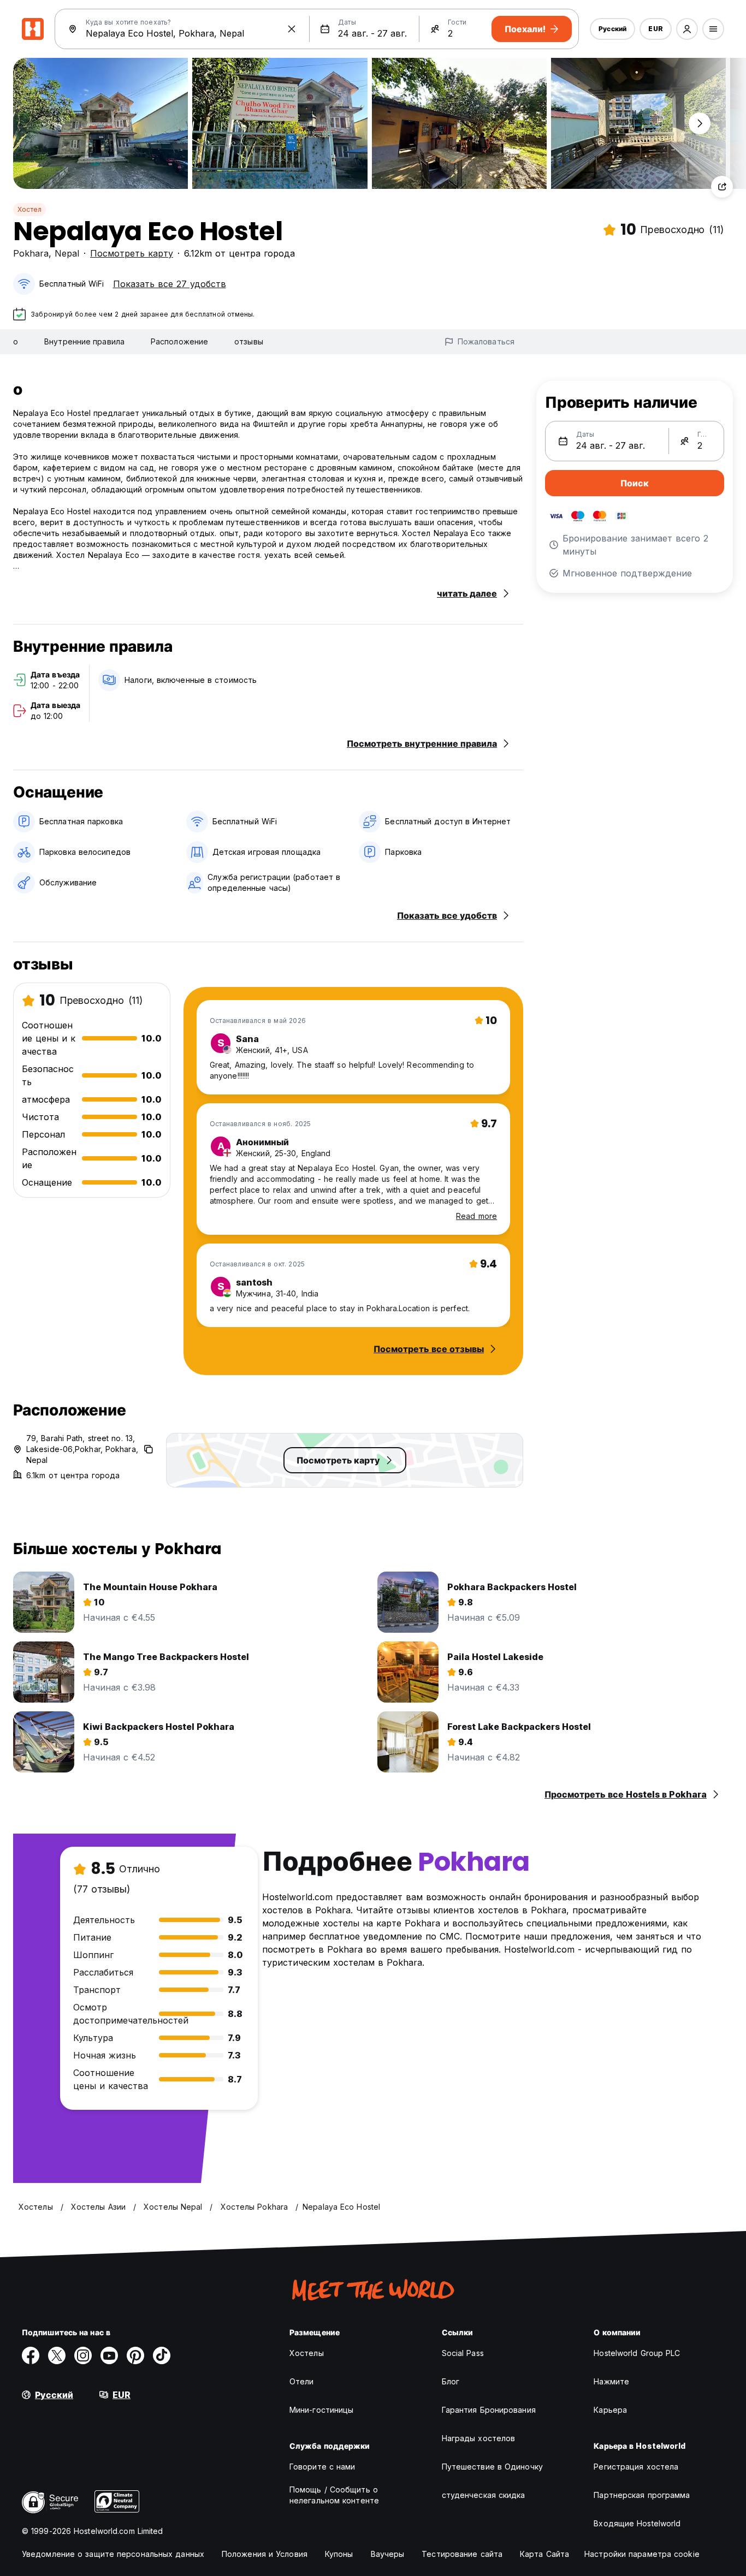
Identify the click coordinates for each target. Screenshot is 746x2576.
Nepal (67, 253)
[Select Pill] (687, 29)
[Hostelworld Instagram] (83, 2355)
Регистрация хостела (636, 2467)
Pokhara (31, 253)
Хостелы (307, 2353)
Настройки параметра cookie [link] (642, 2554)
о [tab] (16, 341)
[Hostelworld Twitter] (57, 2355)
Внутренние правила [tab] (84, 341)
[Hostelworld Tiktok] (162, 2355)
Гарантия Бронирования (489, 2410)
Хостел (29, 209)
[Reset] (292, 29)
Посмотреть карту (132, 253)
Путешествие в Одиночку (492, 2467)
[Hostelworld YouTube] (109, 2355)
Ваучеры (388, 2554)
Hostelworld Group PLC (637, 2353)
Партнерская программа (642, 2495)
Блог (451, 2381)
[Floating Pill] (700, 123)
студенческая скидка (484, 2495)
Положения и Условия (265, 2554)
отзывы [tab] (249, 341)
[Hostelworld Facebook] (31, 2355)
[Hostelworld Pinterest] (135, 2355)
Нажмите (611, 2381)
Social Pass (463, 2353)
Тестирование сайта (462, 2554)
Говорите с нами (322, 2467)
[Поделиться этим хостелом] (722, 187)
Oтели (302, 2381)
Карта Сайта (544, 2554)
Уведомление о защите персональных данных (113, 2554)
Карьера (610, 2410)
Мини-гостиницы (321, 2410)
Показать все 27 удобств (170, 284)
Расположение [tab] (179, 341)
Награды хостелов (479, 2438)
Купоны (339, 2554)
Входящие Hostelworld (637, 2523)
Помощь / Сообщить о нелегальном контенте (334, 2495)
